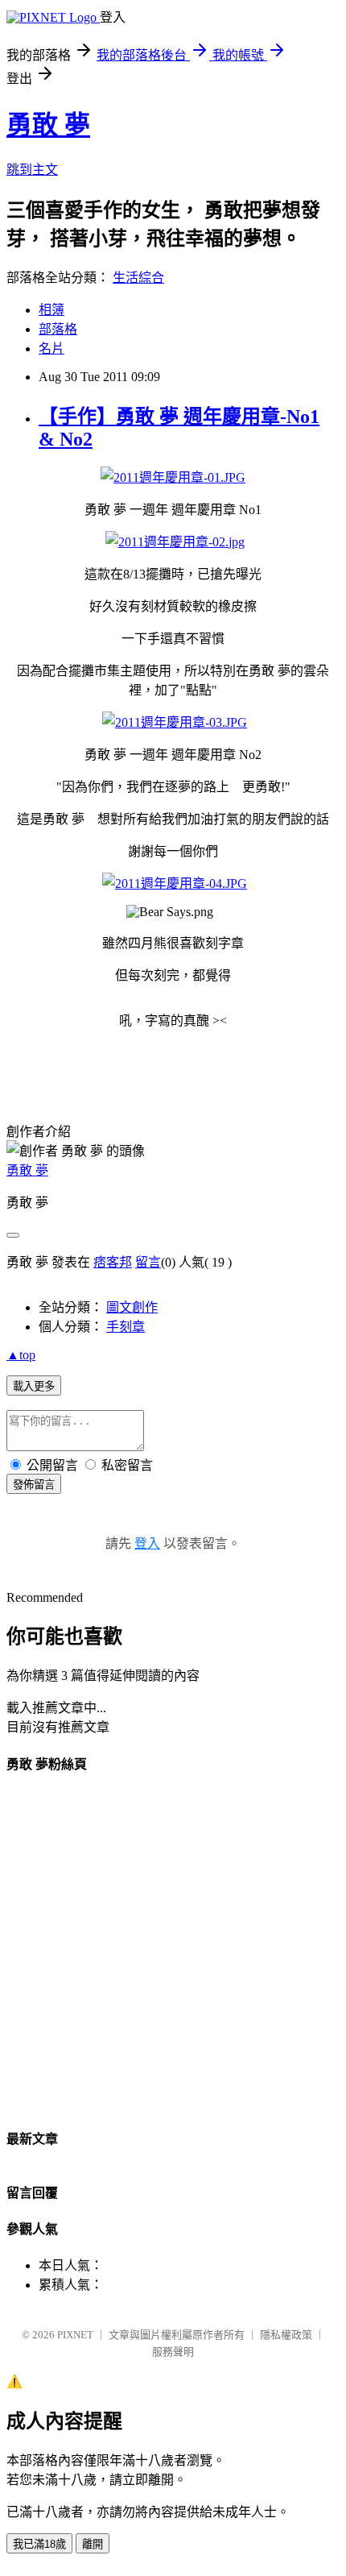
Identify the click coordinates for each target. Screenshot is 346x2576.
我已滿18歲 (39, 2544)
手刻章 (126, 1327)
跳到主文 (32, 170)
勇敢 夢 (48, 125)
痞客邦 (113, 1262)
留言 (148, 1262)
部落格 (58, 329)
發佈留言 (34, 1485)
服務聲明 (173, 2352)
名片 (51, 348)
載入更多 (34, 1386)
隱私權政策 (286, 2335)
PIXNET (75, 2335)
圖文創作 (132, 1307)
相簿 (51, 310)
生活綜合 (138, 278)
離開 (93, 2544)
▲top (21, 1355)
